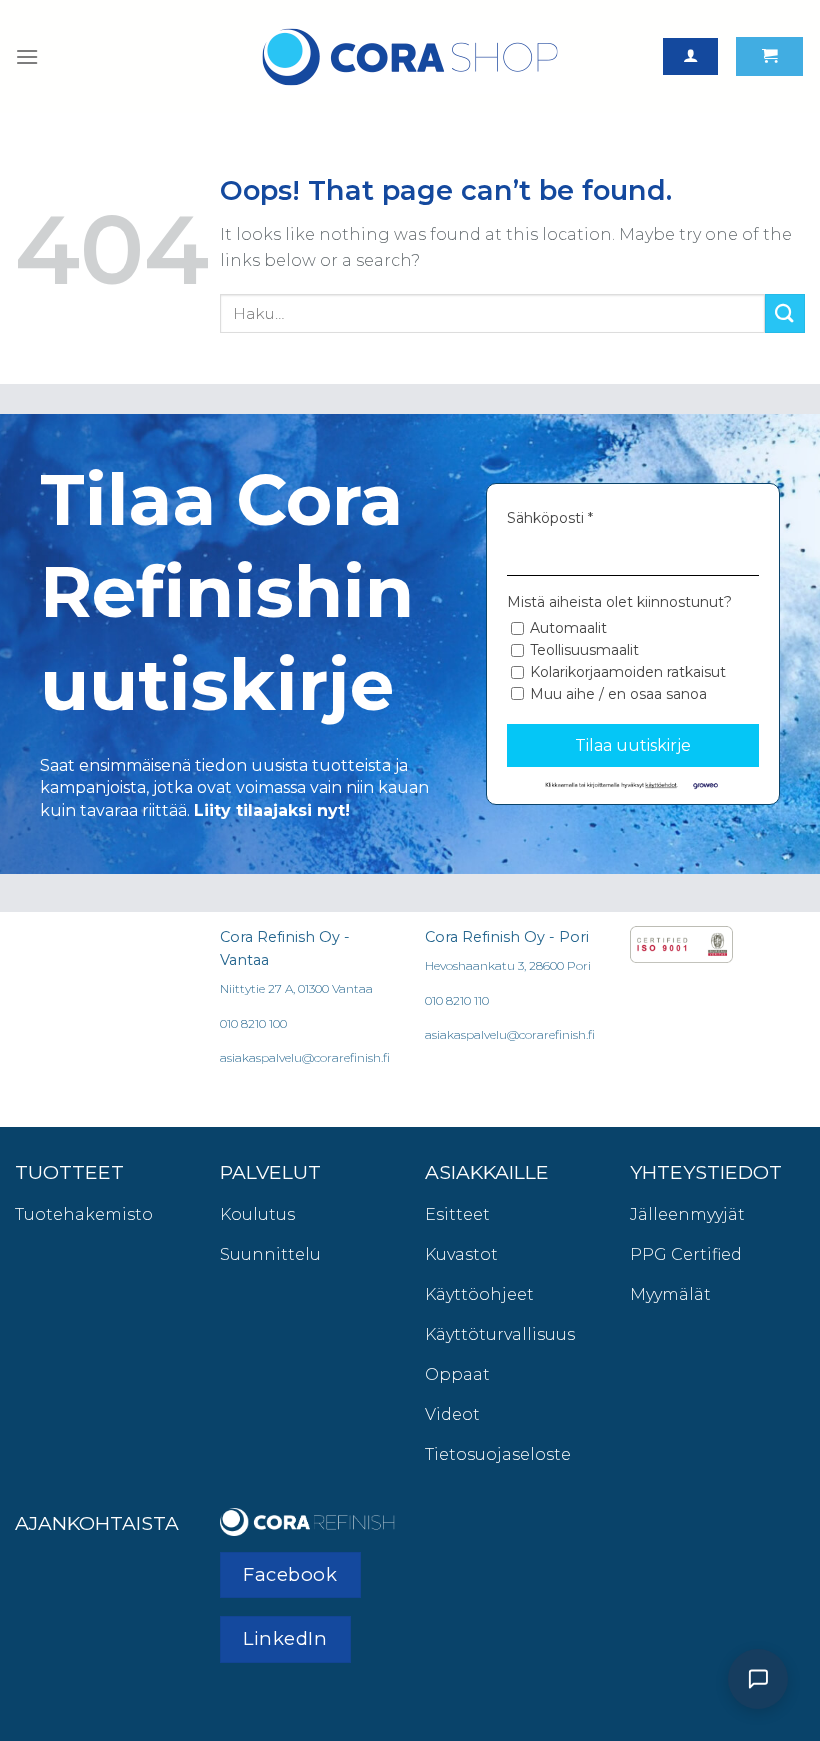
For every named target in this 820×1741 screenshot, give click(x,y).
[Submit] (785, 313)
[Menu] (27, 56)
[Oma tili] (690, 56)
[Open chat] (758, 1679)
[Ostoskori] (769, 56)
